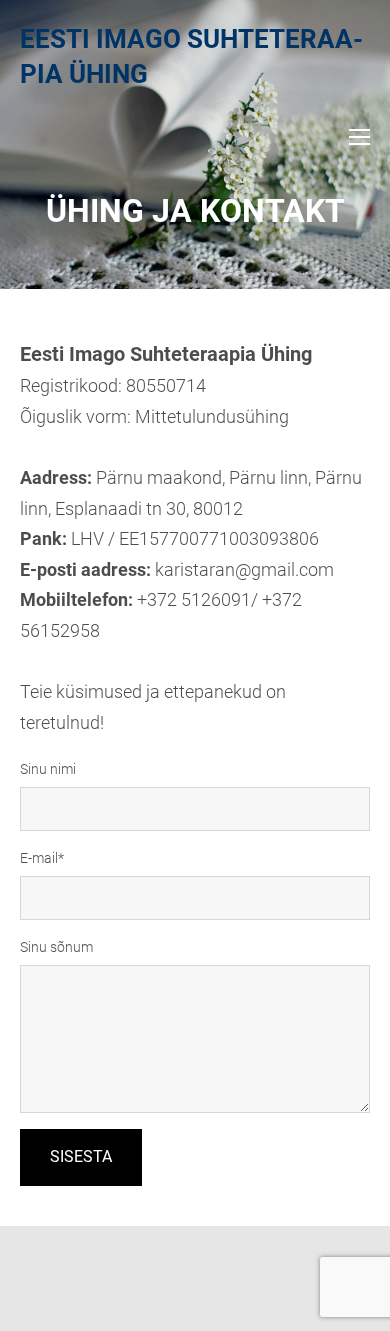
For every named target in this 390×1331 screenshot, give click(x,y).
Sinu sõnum (56, 947)
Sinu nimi (48, 769)
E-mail (39, 858)
